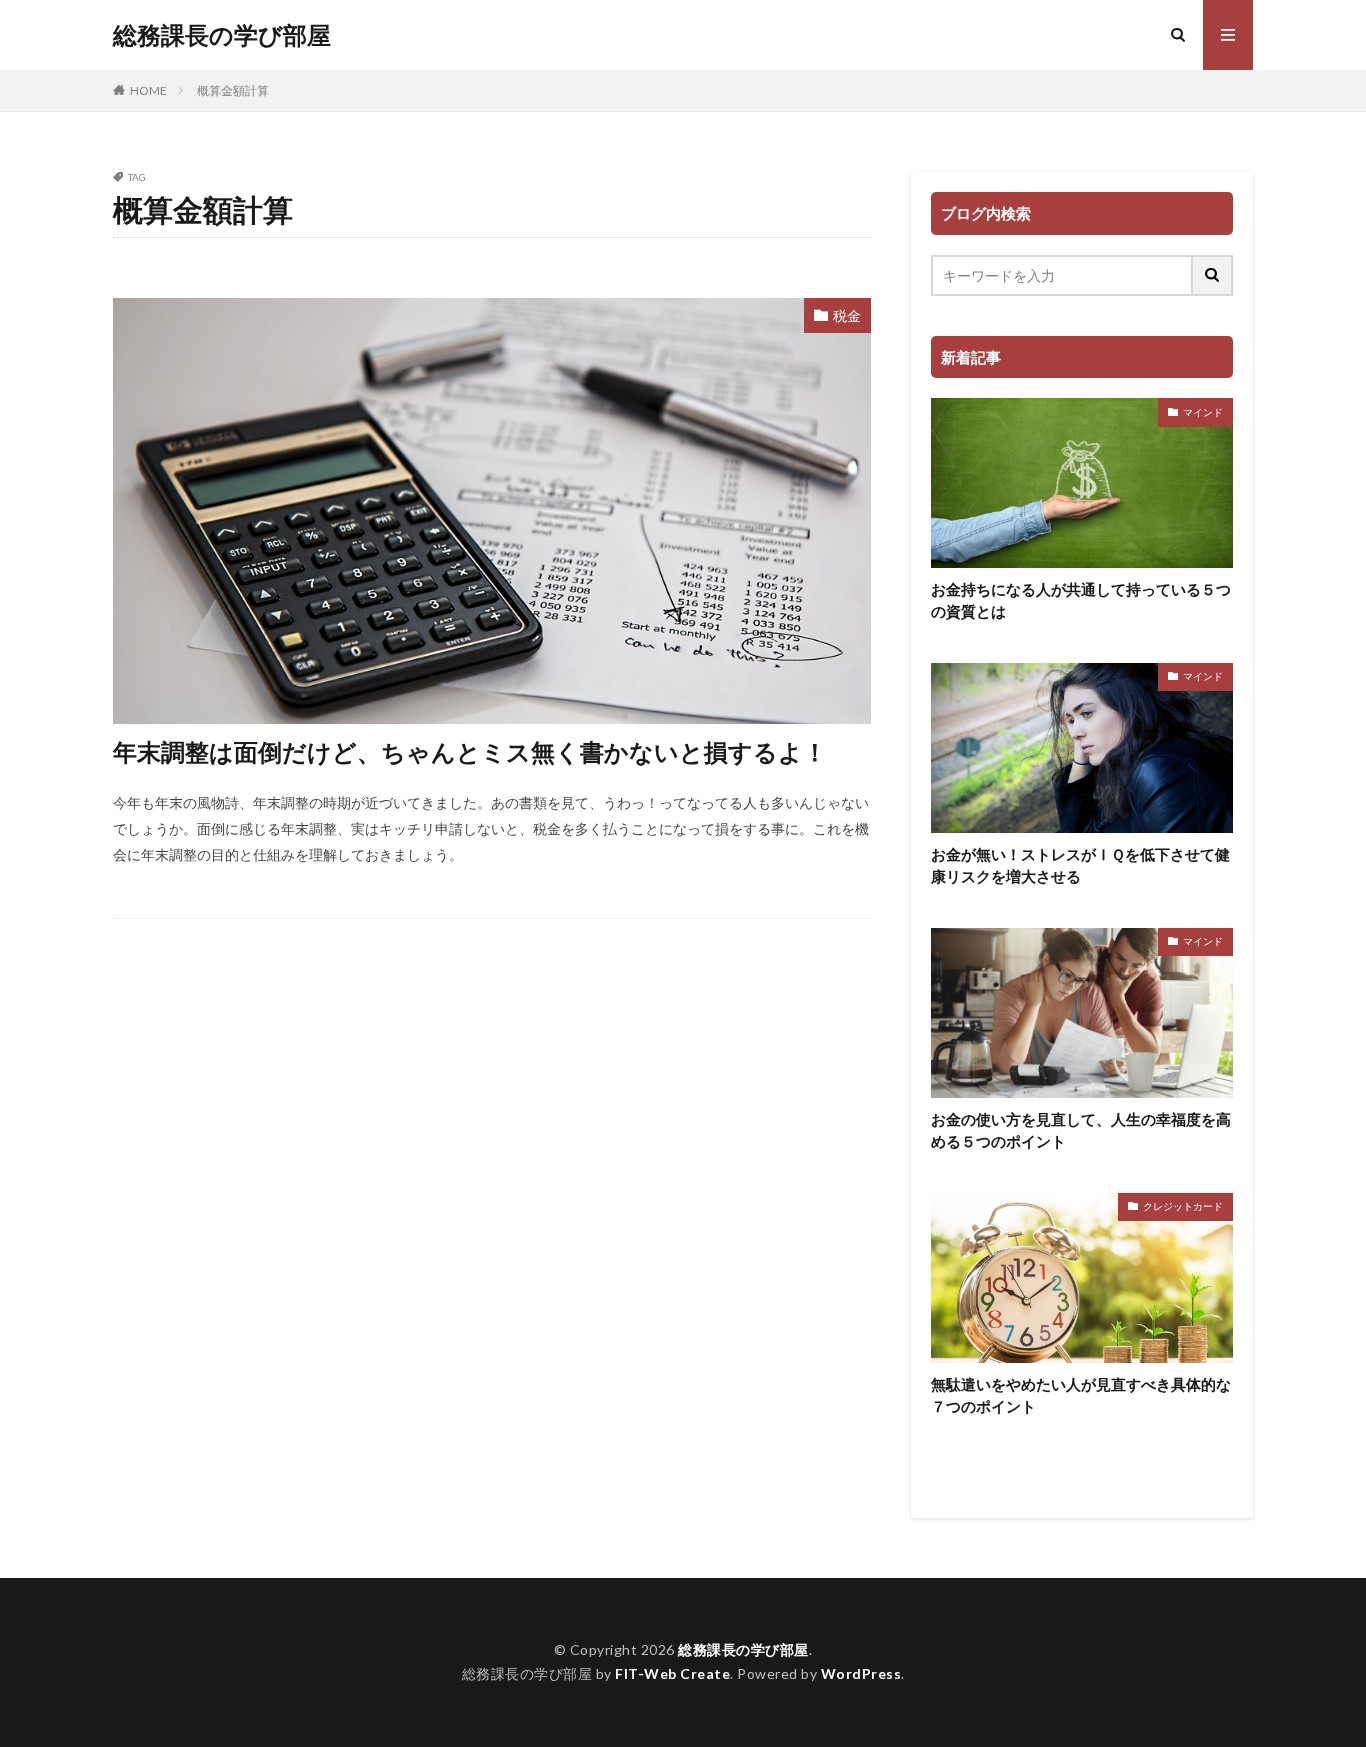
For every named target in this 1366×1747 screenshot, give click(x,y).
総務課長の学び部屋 (222, 35)
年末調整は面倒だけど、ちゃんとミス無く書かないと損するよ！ (470, 751)
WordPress (861, 1673)
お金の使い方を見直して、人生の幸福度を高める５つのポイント (1081, 1130)
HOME (148, 90)
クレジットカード (1183, 1206)
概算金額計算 (233, 90)
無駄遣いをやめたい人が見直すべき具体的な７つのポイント (1081, 1395)
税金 (847, 315)
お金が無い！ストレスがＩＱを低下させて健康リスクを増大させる (1080, 865)
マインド (1203, 412)
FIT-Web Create (672, 1673)
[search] (1213, 275)
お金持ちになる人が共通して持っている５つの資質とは (1081, 600)
